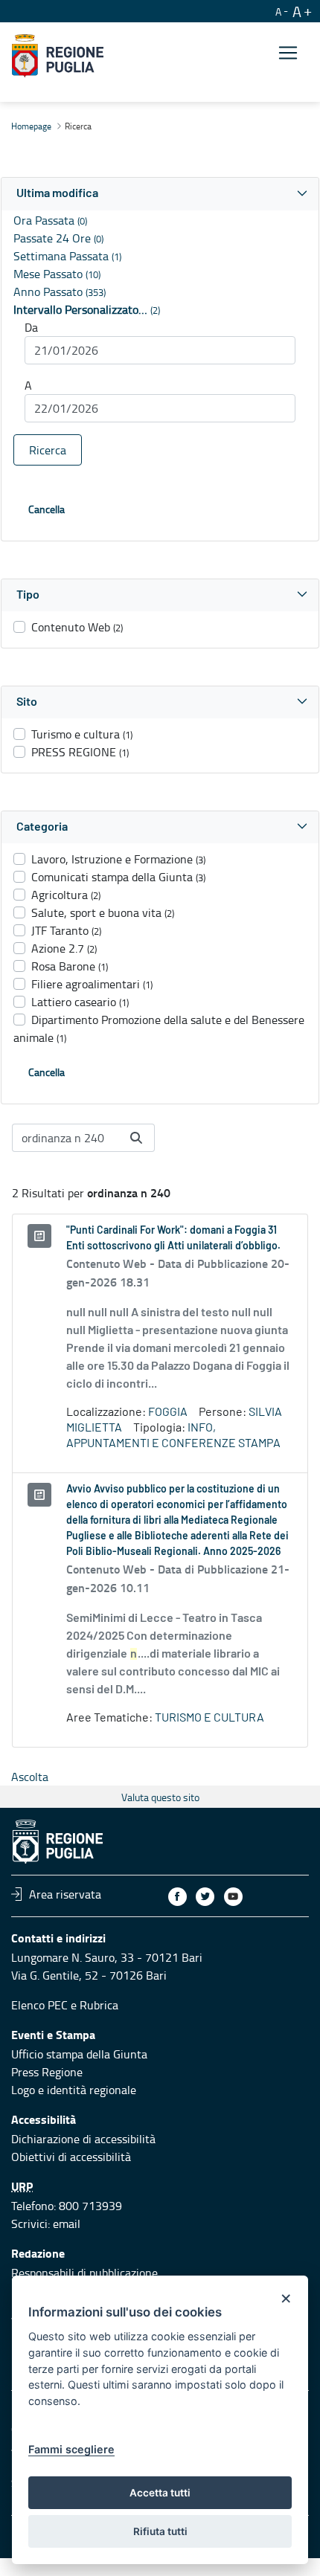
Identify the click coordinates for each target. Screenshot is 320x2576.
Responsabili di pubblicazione (84, 2273)
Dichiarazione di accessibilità (83, 2139)
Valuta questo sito (160, 1797)
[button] (160, 194)
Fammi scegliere (71, 2449)
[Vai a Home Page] (58, 56)
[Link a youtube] (233, 1897)
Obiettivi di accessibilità (71, 2157)
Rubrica (99, 2005)
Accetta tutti (160, 2493)
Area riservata (65, 1894)
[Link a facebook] (177, 1897)
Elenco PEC (39, 2005)
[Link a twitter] (205, 1897)
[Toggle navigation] (288, 53)
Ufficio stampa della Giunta (79, 2054)
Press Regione (47, 2072)
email (67, 2224)
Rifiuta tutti (160, 2531)
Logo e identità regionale (74, 2090)
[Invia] (136, 1138)
